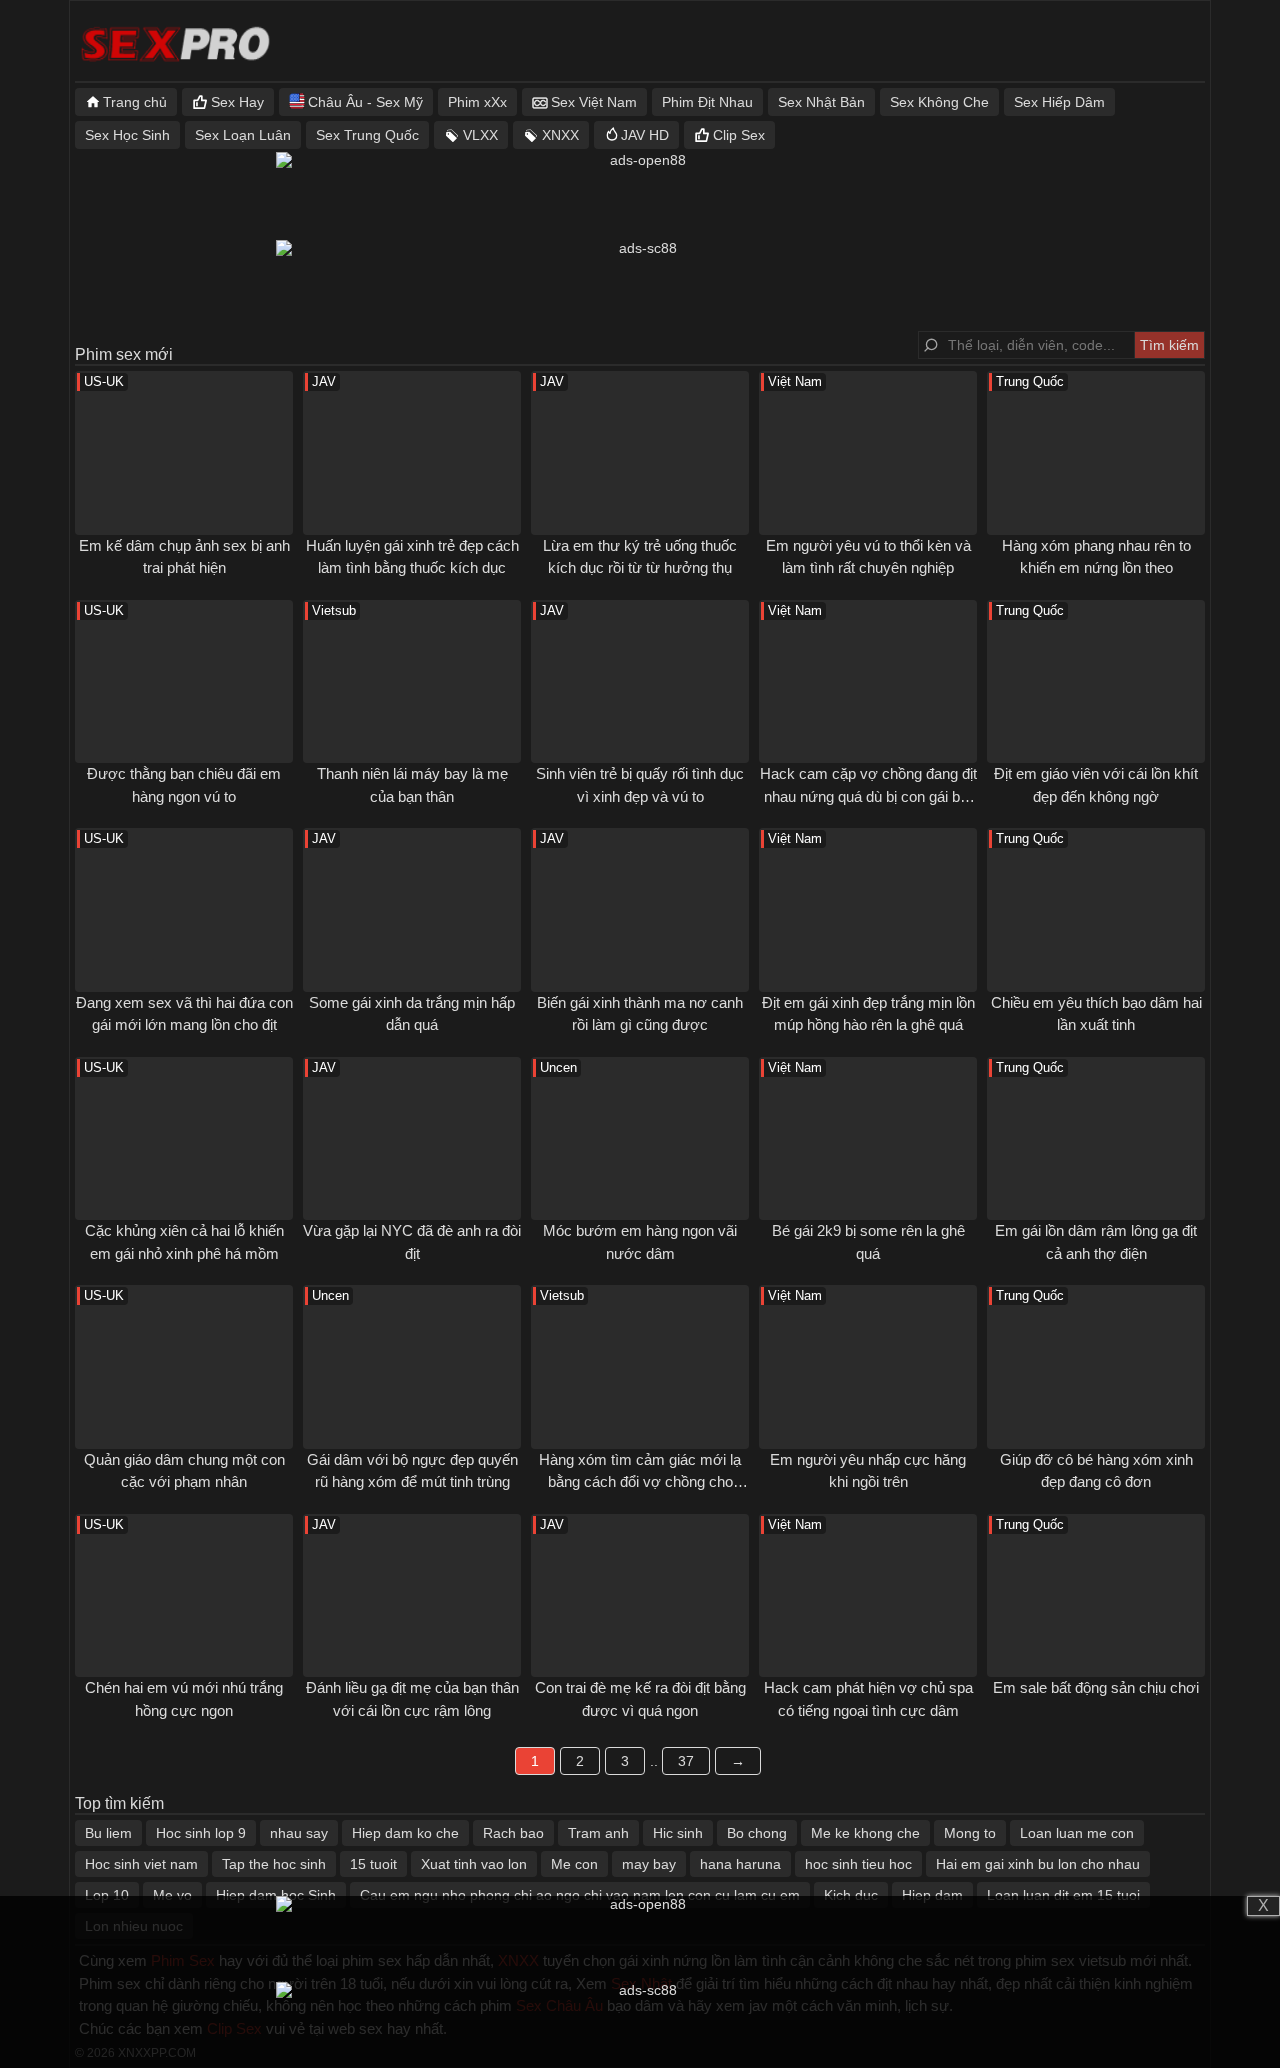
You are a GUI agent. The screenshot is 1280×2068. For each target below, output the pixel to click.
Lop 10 (107, 1895)
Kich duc (851, 1895)
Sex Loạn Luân (243, 135)
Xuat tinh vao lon (474, 1864)
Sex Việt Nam (594, 102)
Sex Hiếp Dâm (1059, 102)
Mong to (970, 1833)
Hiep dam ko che (405, 1833)
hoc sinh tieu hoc (858, 1864)
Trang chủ (135, 102)
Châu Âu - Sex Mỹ (365, 102)
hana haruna (740, 1864)
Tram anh (598, 1833)
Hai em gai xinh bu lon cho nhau (1038, 1864)
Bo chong (757, 1833)
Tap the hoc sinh (274, 1864)
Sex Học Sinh (127, 135)
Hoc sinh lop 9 (201, 1833)
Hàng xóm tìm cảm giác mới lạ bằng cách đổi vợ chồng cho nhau (640, 1482)
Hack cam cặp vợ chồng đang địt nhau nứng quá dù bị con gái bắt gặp (868, 796)
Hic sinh (678, 1833)
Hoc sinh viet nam (141, 1864)
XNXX (560, 135)
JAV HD (645, 135)
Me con (574, 1864)
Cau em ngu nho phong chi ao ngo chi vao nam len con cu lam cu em (580, 1895)
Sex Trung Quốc (367, 135)
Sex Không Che (939, 102)
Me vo (172, 1895)
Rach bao (513, 1833)
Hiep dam (932, 1895)
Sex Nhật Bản (821, 102)
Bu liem (108, 1833)
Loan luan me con (1077, 1833)
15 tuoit (373, 1864)
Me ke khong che (865, 1833)
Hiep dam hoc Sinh (276, 1895)
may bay (649, 1864)
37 (686, 1761)
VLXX (480, 135)
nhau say (299, 1833)
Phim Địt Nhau (707, 102)
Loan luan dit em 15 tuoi (1063, 1895)
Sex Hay (237, 102)
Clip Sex (739, 135)
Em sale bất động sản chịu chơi (1096, 1687)
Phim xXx (477, 102)
